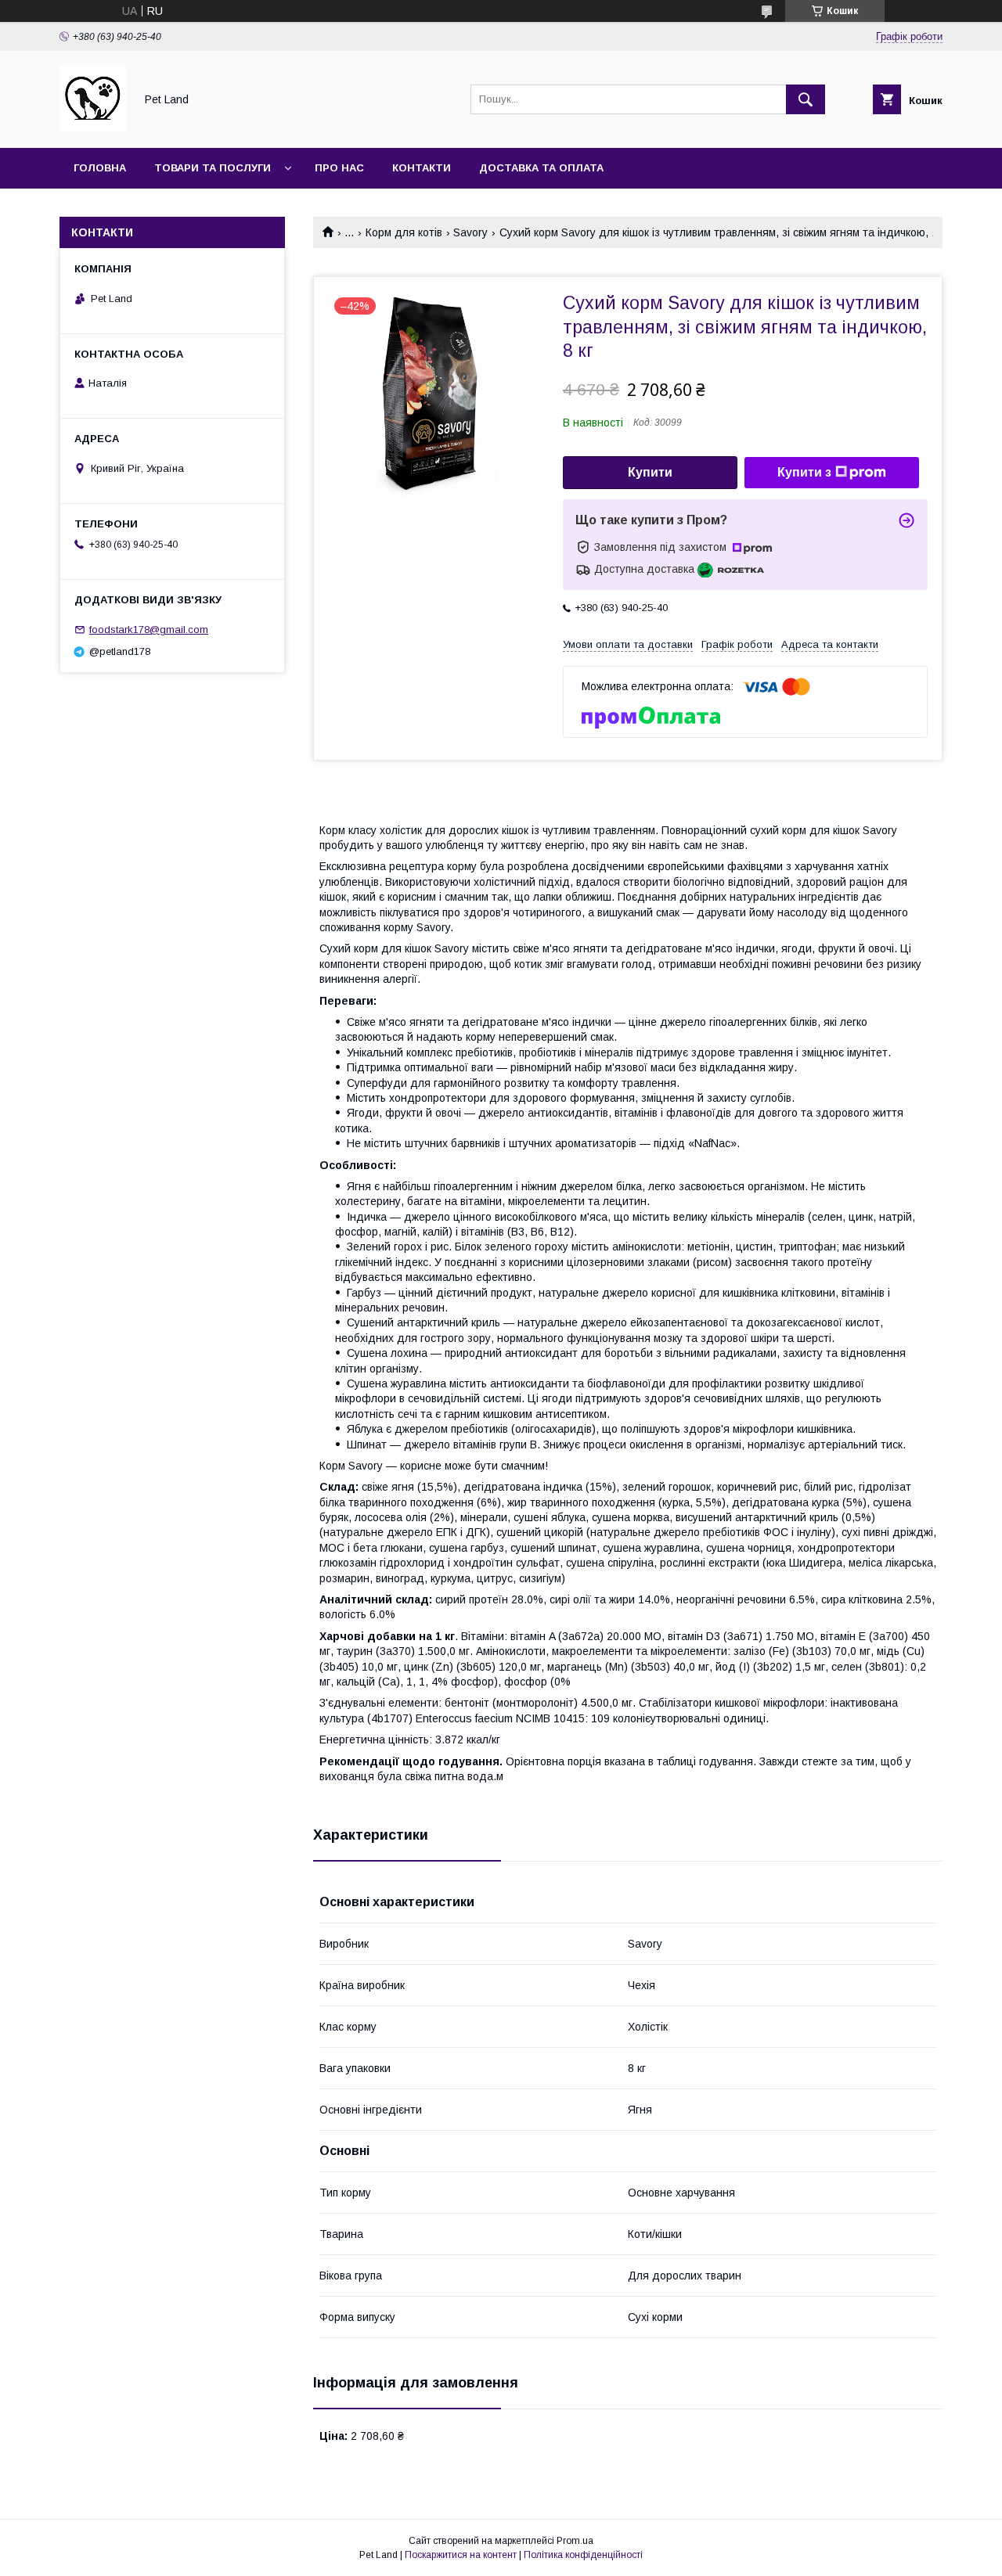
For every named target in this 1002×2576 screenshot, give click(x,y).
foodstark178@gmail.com (149, 630)
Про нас (339, 168)
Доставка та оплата (541, 168)
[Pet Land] (93, 128)
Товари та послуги (213, 168)
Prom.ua (575, 2541)
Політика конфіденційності (583, 2555)
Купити (650, 472)
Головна (100, 168)
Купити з (804, 472)
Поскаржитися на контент (461, 2555)
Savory (470, 232)
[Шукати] (806, 99)
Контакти (422, 168)
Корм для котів (404, 232)
